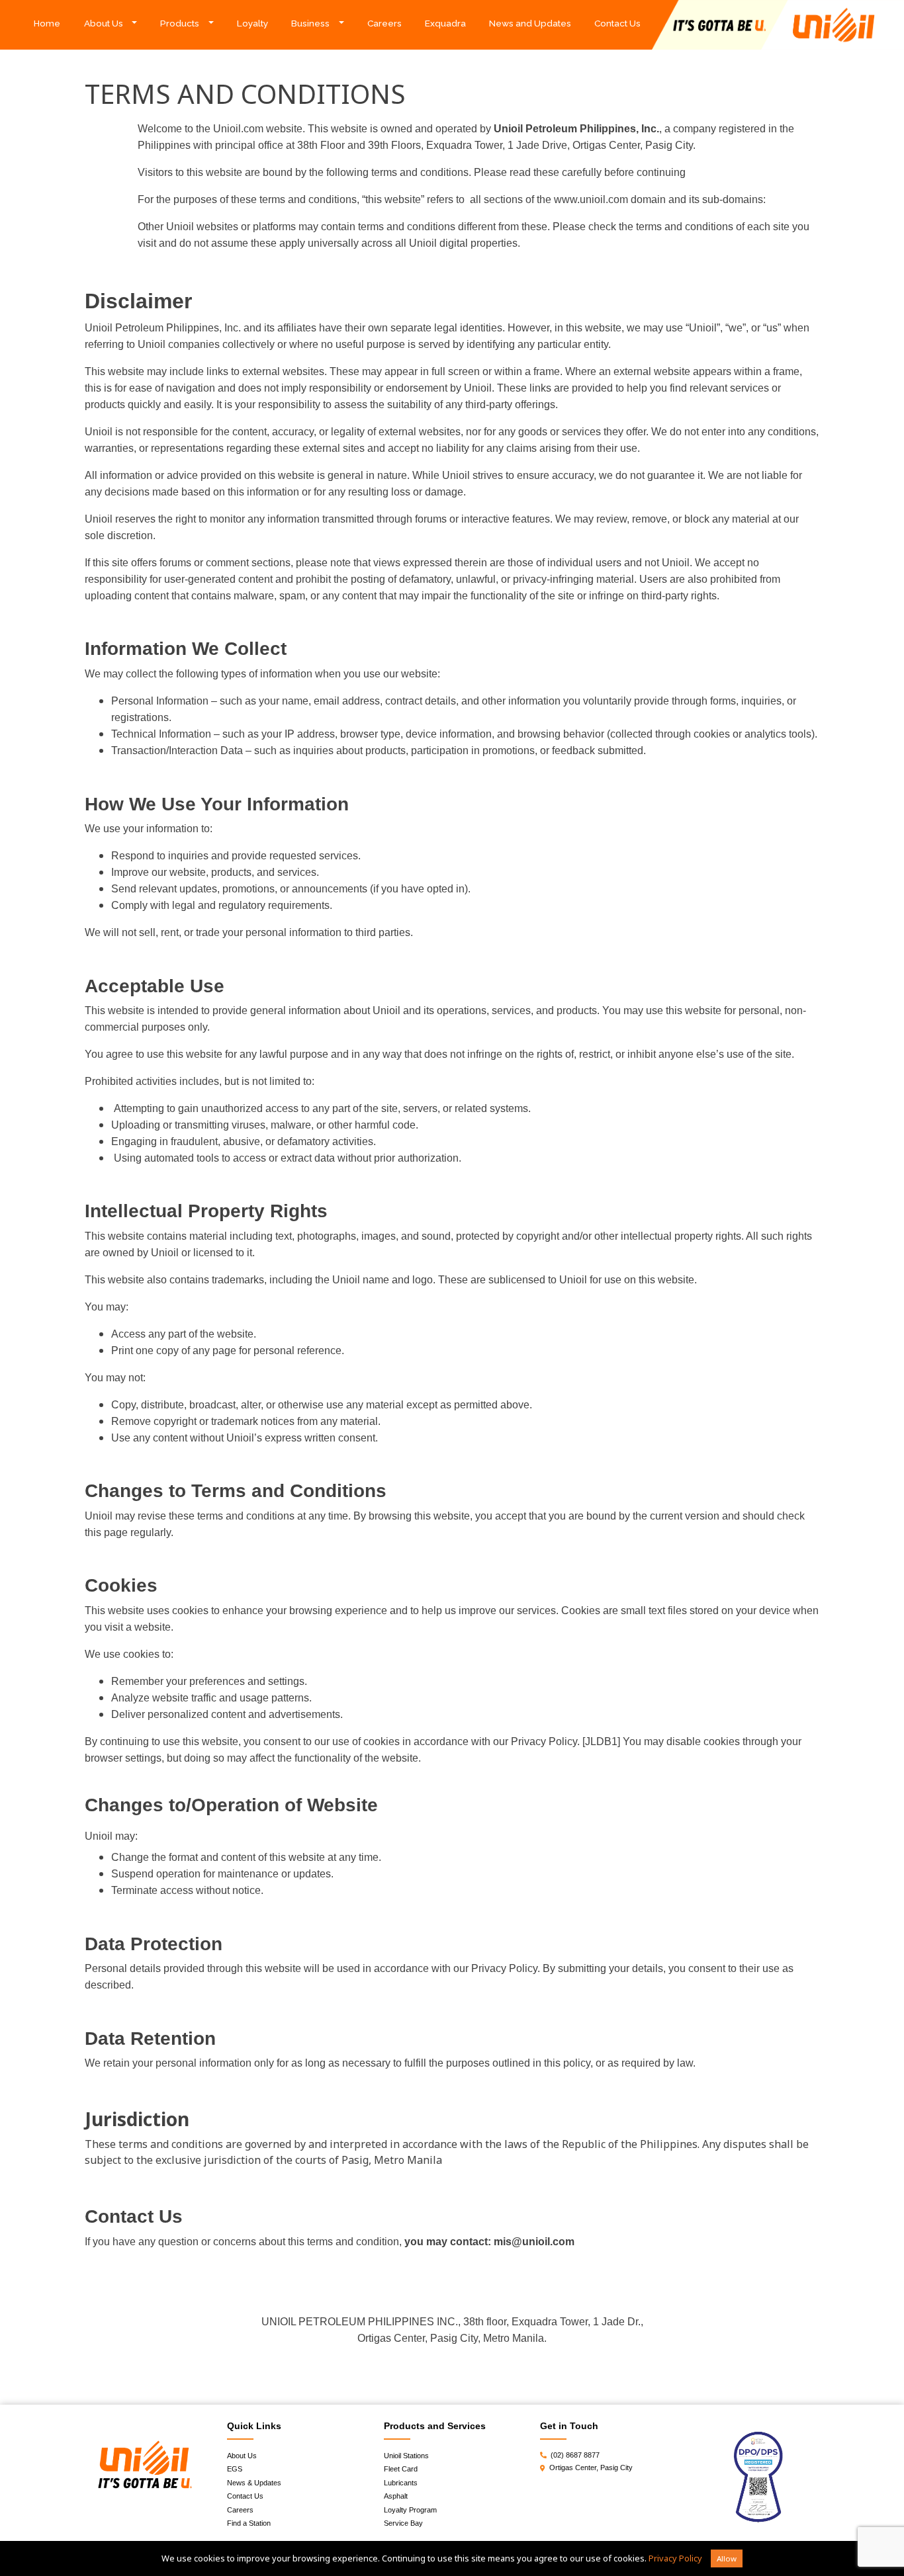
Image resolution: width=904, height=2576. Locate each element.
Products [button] (180, 23)
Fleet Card (401, 2469)
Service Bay (403, 2523)
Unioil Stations (406, 2456)
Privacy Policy (675, 2558)
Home (53, 23)
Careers (384, 23)
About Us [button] (104, 23)
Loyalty (252, 23)
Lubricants (401, 2483)
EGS (235, 2469)
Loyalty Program (410, 2510)
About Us (242, 2456)
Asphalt (396, 2496)
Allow (727, 2558)
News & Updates (254, 2483)
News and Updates (530, 23)
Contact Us (617, 23)
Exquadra (445, 23)
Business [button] (310, 23)
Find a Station (249, 2523)
